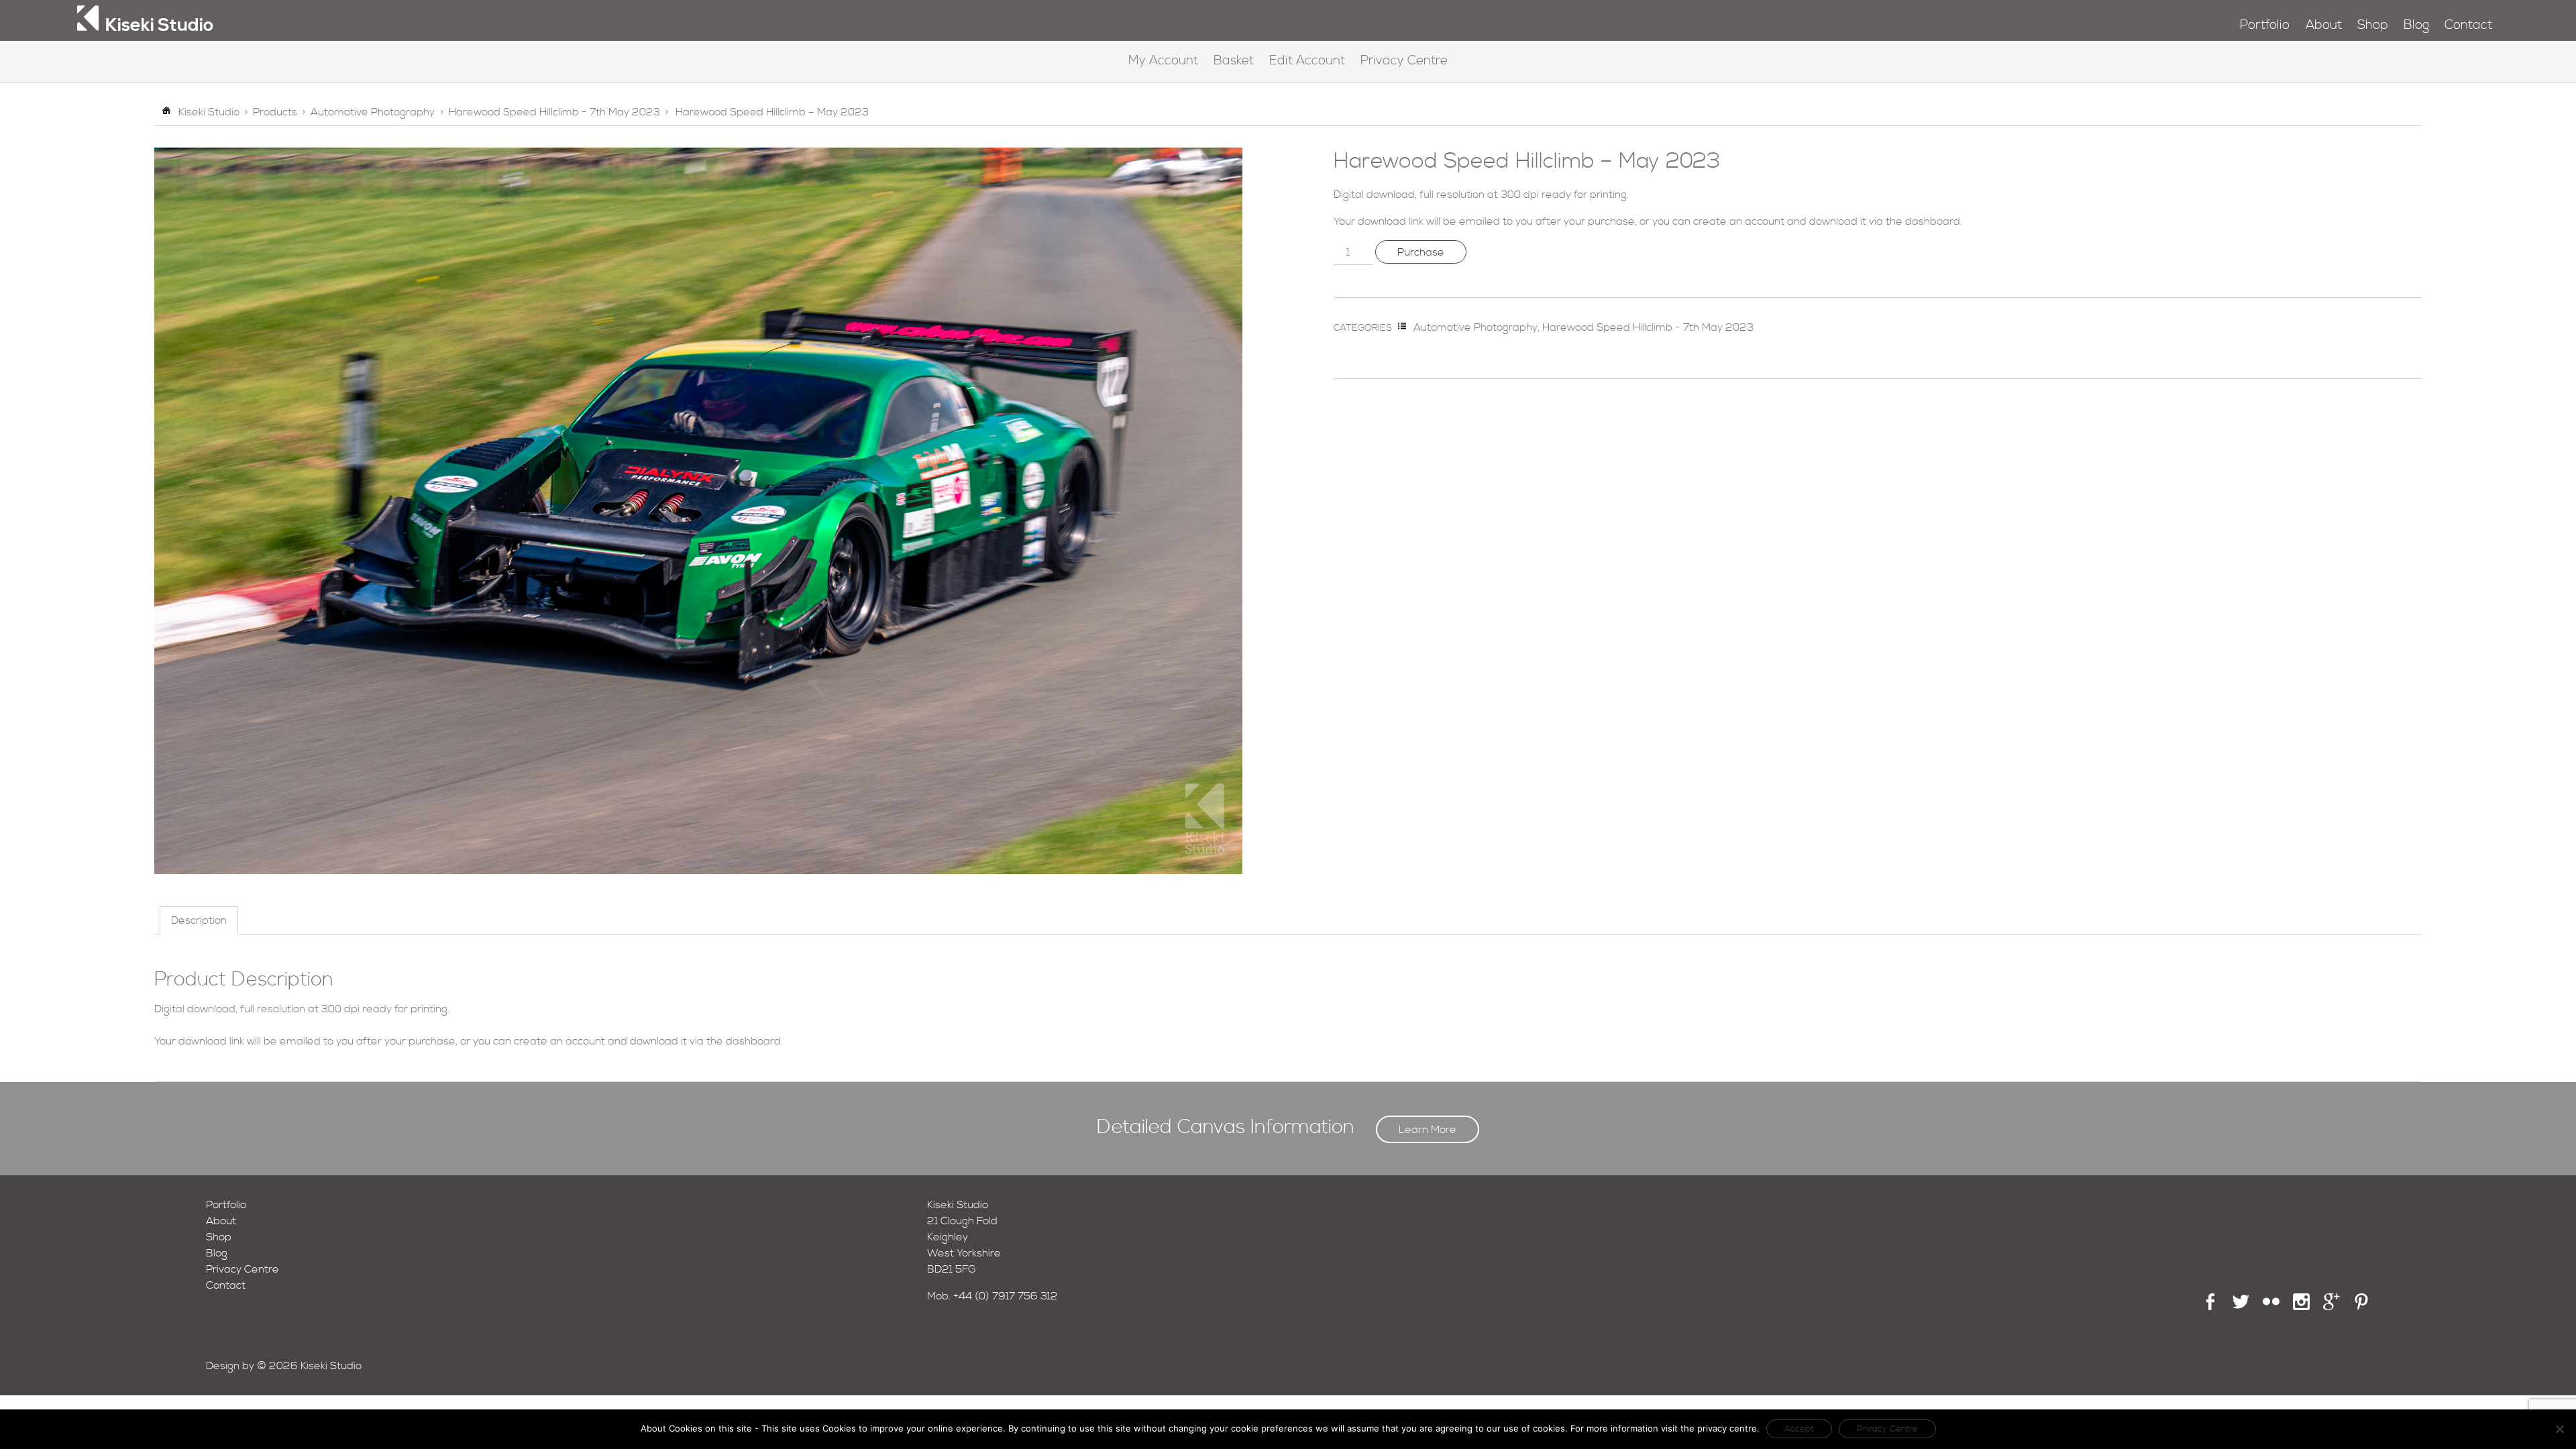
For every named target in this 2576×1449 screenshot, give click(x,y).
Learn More (1428, 1130)
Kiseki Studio (209, 112)
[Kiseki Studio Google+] (2331, 1307)
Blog (2416, 25)
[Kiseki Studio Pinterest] (2362, 1307)
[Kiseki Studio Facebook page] (2211, 1307)
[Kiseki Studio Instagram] (2301, 1307)
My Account (1163, 61)
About (2324, 25)
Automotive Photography (373, 112)
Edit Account (1307, 61)
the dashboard (1923, 221)
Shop (2373, 25)
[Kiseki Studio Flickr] (2271, 1307)
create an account (1739, 221)
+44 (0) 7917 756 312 (1006, 1296)
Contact (2468, 25)
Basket (1234, 61)
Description (199, 920)
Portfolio (2265, 25)
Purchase (1421, 252)
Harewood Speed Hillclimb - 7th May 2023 (554, 112)
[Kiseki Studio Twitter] (2241, 1307)
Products (275, 112)
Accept (1799, 1429)
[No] (2559, 1429)
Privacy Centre (1404, 61)
